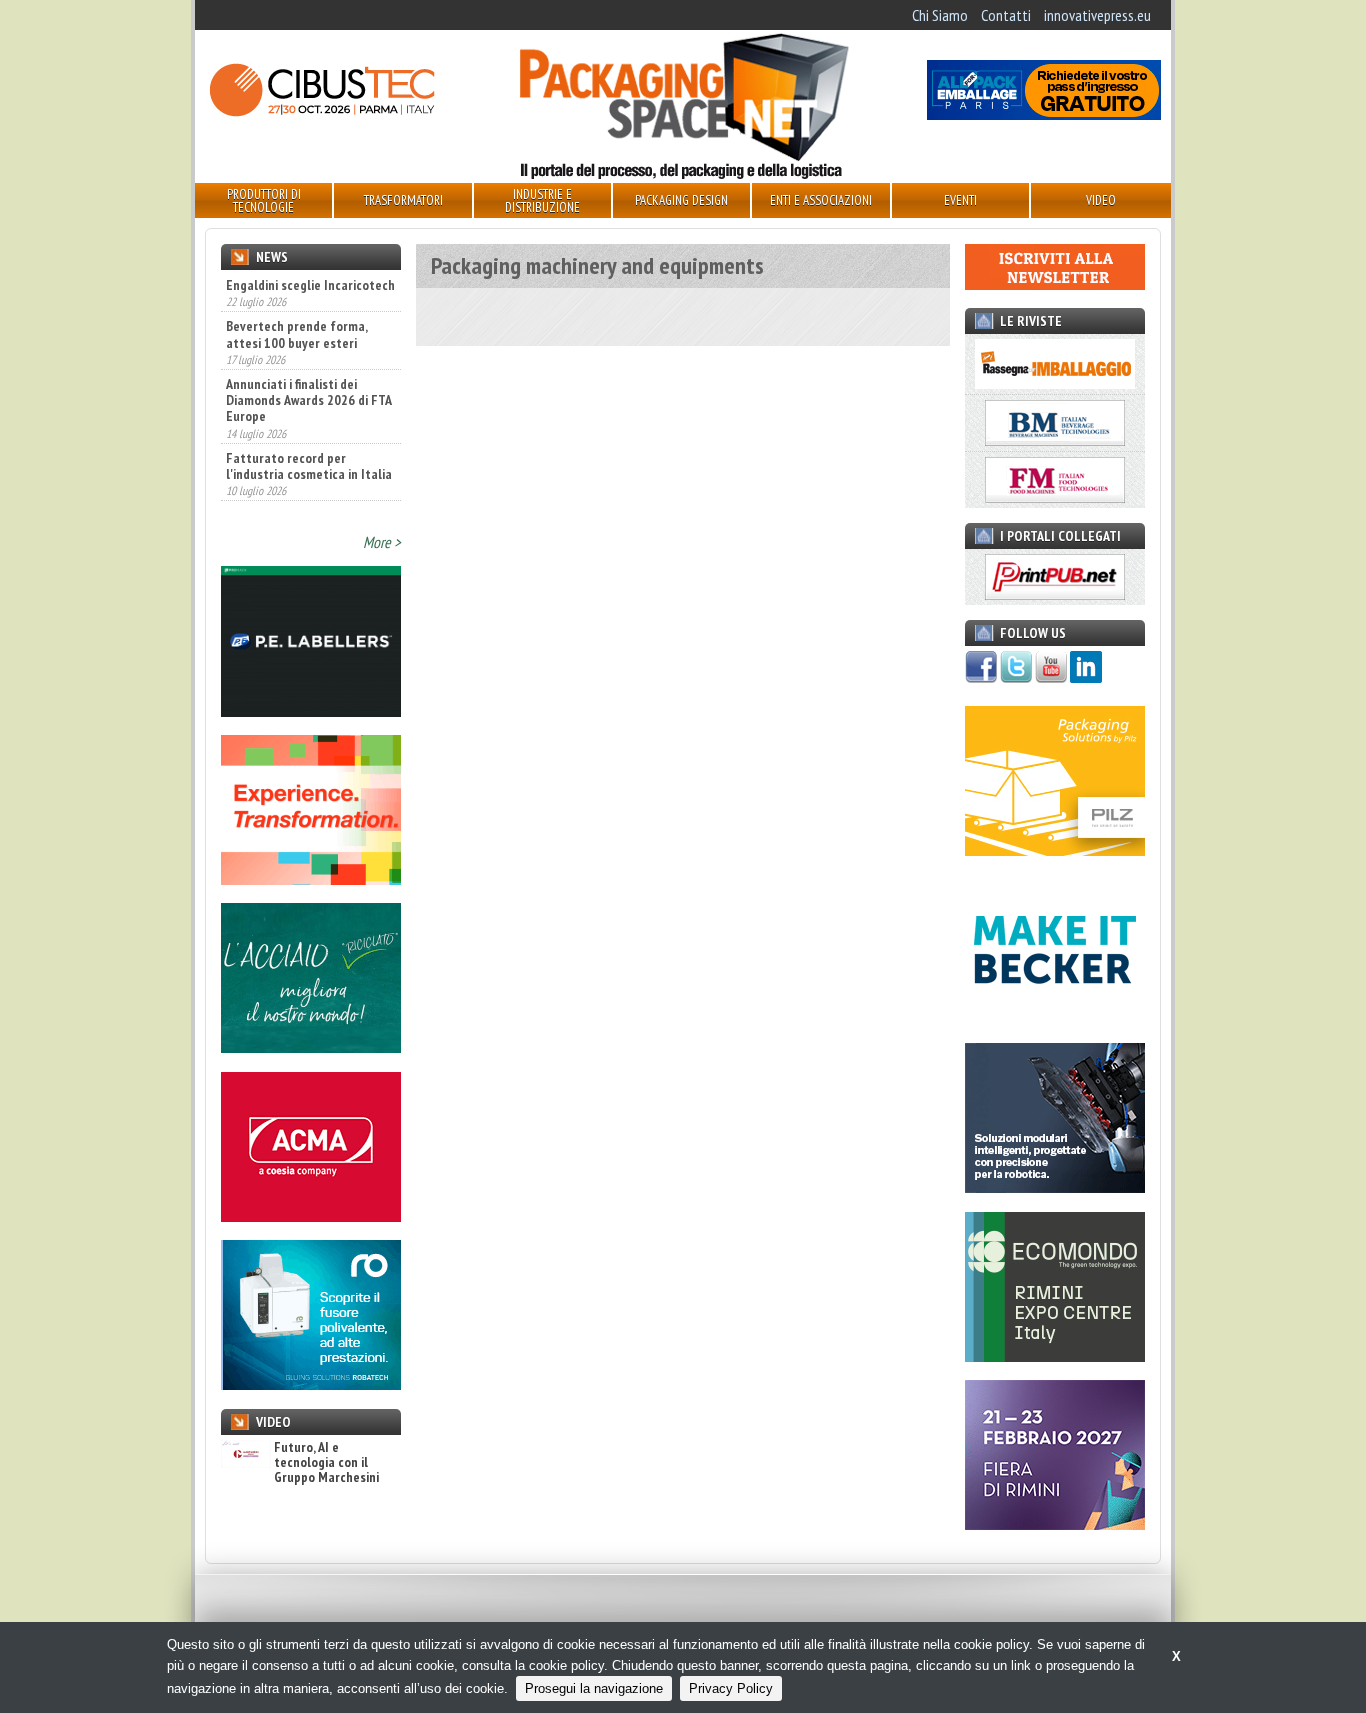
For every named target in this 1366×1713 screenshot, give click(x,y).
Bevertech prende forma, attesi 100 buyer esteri (296, 291)
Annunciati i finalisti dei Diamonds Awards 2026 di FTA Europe (308, 357)
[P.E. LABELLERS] (311, 711)
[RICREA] (311, 1047)
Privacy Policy (731, 1688)
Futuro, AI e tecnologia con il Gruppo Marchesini (326, 1463)
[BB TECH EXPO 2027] (1055, 1524)
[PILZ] (1055, 850)
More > (382, 542)
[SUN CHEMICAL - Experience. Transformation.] (311, 879)
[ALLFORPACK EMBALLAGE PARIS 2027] (1044, 114)
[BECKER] (1055, 1019)
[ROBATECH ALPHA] (311, 1384)
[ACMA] (311, 1216)
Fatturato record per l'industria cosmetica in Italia (309, 422)
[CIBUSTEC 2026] (322, 114)
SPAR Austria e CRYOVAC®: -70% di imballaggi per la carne (299, 488)
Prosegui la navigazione (594, 1688)
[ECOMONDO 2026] (1055, 1356)
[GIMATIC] (1055, 1187)
